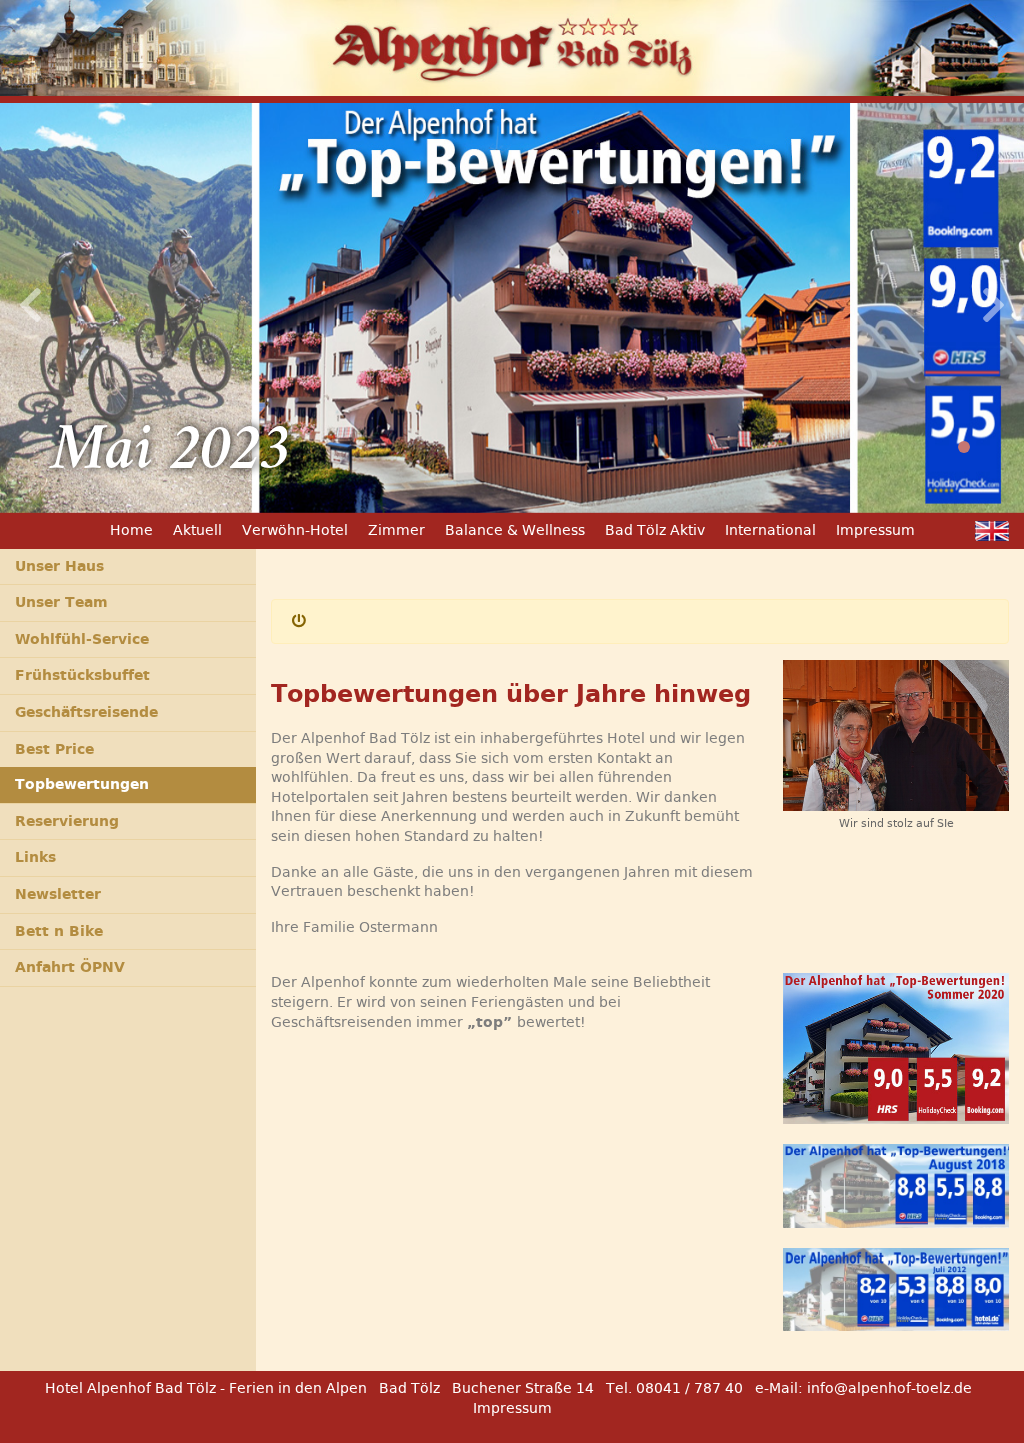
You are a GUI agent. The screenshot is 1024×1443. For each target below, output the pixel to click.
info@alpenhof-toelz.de (889, 1388)
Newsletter (58, 894)
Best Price (54, 749)
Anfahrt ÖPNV (70, 967)
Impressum (875, 530)
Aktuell (197, 530)
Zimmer (396, 530)
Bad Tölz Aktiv (655, 530)
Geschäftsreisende (86, 712)
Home (131, 530)
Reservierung (67, 821)
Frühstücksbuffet (82, 675)
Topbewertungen (82, 784)
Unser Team (61, 602)
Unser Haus (59, 566)
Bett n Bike (59, 931)
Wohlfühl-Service (82, 639)
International (770, 530)
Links (35, 857)
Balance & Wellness (515, 530)
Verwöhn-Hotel (295, 530)
